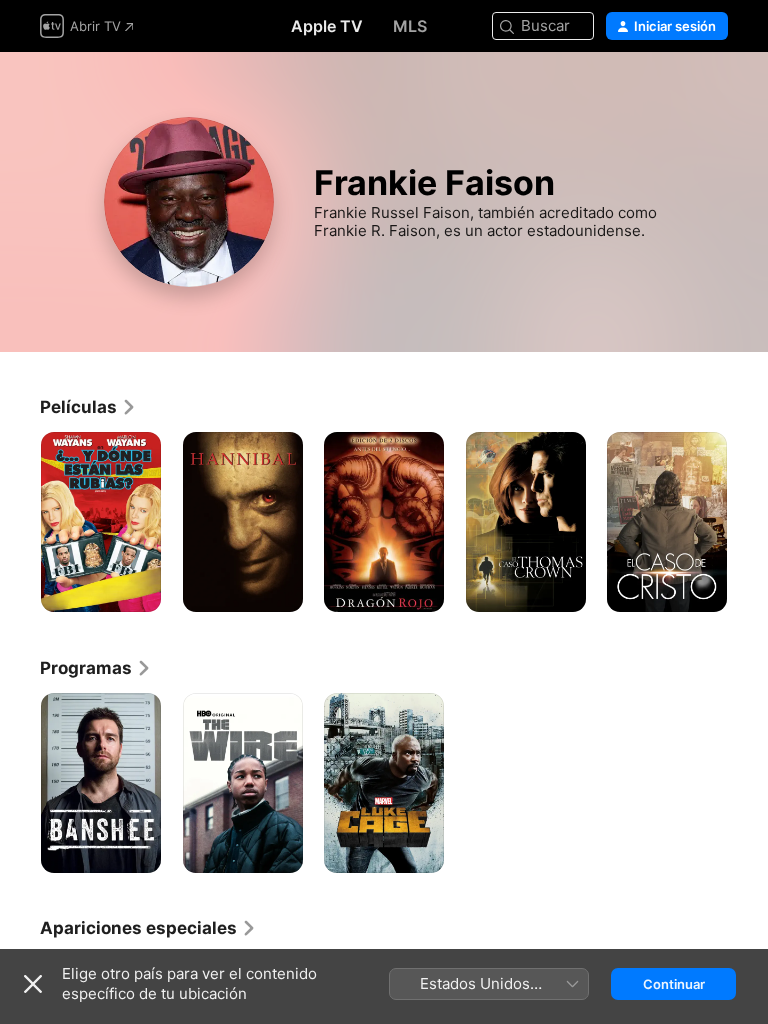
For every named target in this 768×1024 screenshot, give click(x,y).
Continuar (674, 984)
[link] (88, 407)
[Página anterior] (20, 522)
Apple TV (327, 26)
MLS (410, 26)
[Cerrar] (33, 984)
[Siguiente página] (748, 522)
